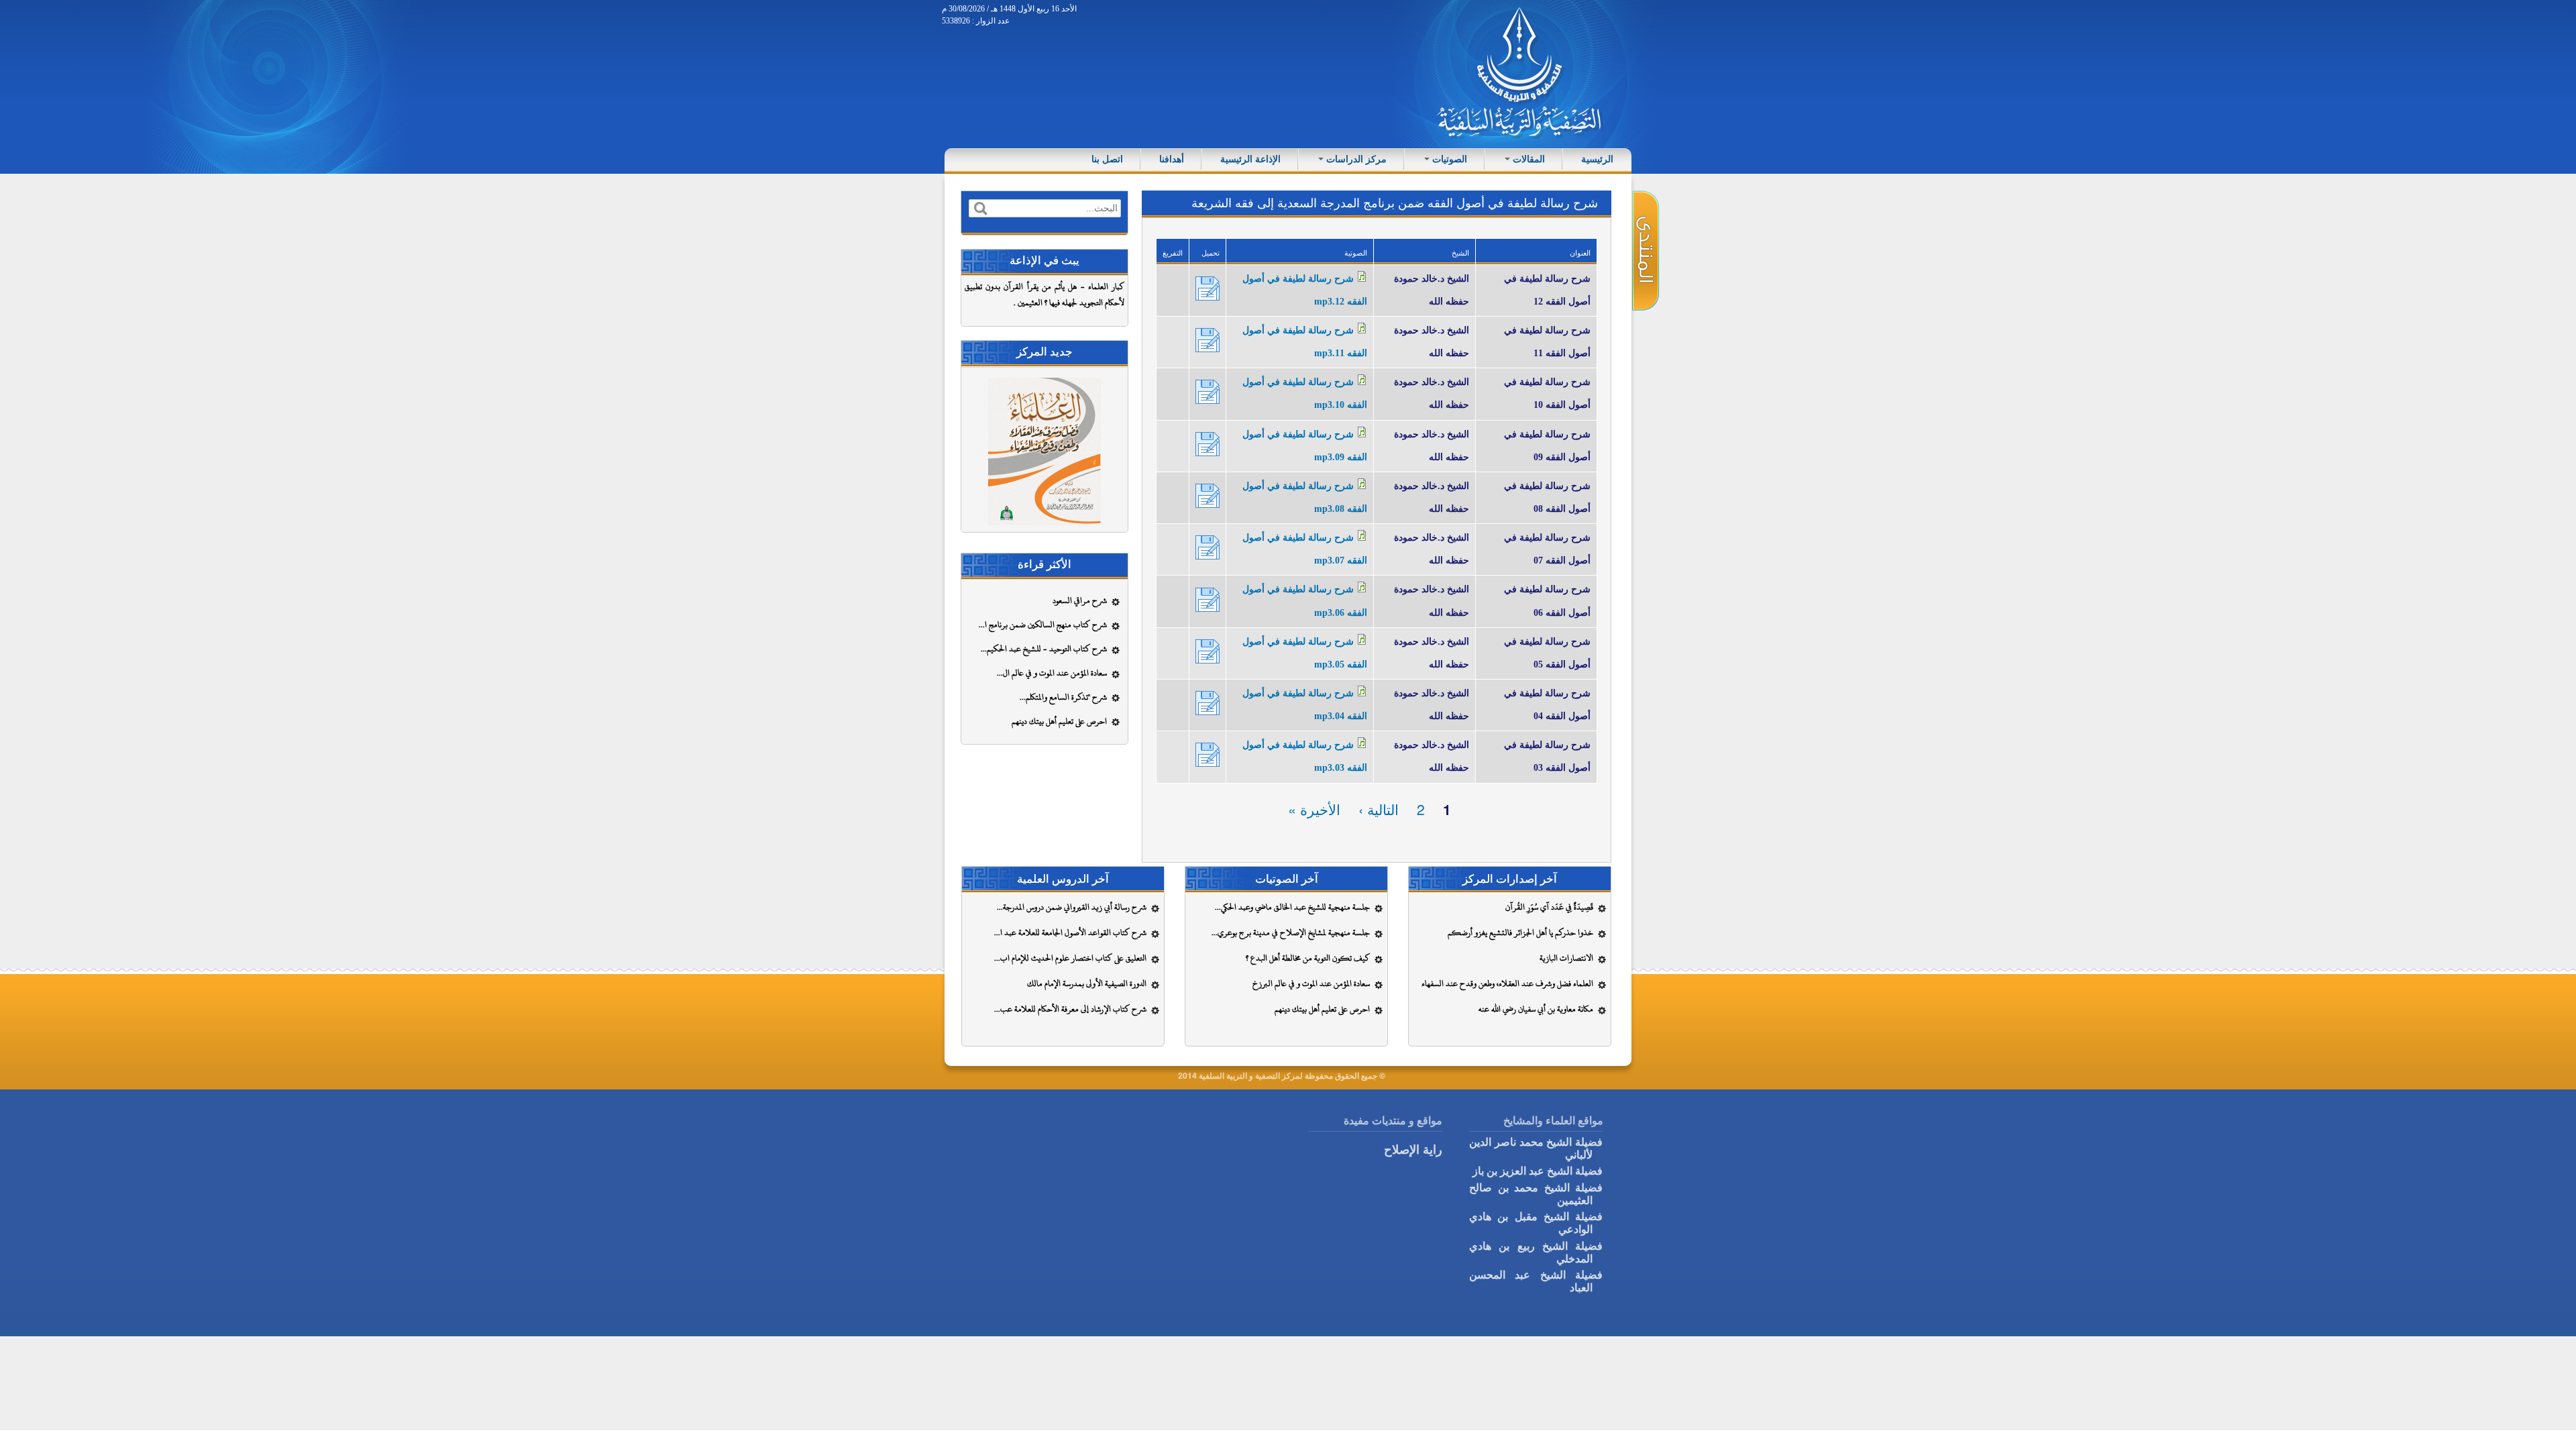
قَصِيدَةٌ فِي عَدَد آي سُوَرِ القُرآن (1549, 907)
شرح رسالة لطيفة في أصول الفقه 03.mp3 (1207, 754)
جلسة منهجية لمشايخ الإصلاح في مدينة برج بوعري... (1291, 932)
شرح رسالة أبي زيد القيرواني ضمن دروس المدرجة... (1072, 907)
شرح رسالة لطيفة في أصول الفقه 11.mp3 (1207, 339)
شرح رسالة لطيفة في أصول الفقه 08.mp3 (1207, 495)
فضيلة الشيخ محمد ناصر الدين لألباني (1536, 1147)
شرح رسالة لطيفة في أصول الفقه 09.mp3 (1207, 443)
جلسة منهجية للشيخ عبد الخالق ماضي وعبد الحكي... (1292, 907)
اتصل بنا (1107, 159)
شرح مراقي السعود (1080, 600)
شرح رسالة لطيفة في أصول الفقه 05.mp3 (1207, 651)
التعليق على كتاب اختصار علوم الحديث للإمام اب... (1070, 958)
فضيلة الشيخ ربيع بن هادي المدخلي (1536, 1251)
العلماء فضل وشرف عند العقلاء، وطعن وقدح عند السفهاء (1507, 983)
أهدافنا (1172, 159)
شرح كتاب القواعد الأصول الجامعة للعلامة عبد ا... (1070, 932)
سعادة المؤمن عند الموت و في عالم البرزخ (1311, 983)
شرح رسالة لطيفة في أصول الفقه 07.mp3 (1207, 547)
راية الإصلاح (1413, 1149)
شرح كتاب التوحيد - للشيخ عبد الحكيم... (1044, 649)
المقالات (1527, 159)
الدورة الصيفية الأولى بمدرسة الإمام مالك (1087, 983)
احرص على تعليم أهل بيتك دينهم (1059, 721)
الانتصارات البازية (1566, 958)
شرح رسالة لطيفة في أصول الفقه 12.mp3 (1207, 288)
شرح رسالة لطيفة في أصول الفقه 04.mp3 (1207, 702)
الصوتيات (1448, 159)
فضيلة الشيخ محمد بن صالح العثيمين (1536, 1193)
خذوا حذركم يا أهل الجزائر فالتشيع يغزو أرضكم (1520, 932)
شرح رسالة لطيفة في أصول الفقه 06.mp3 (1207, 599)
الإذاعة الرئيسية (1250, 159)
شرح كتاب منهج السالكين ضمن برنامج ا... (1043, 625)
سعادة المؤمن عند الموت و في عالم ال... (1052, 673)
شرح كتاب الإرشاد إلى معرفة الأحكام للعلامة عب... (1070, 1009)
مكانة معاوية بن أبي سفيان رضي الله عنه (1536, 1009)
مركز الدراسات (1355, 159)
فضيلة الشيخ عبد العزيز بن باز (1538, 1170)
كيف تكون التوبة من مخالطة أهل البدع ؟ (1308, 958)
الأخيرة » (1314, 809)
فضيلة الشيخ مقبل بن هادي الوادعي (1536, 1222)
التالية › (1379, 809)
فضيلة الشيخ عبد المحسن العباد (1536, 1280)
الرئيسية (1597, 159)
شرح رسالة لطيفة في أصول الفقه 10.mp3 (1207, 391)
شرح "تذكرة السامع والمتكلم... (1063, 697)
